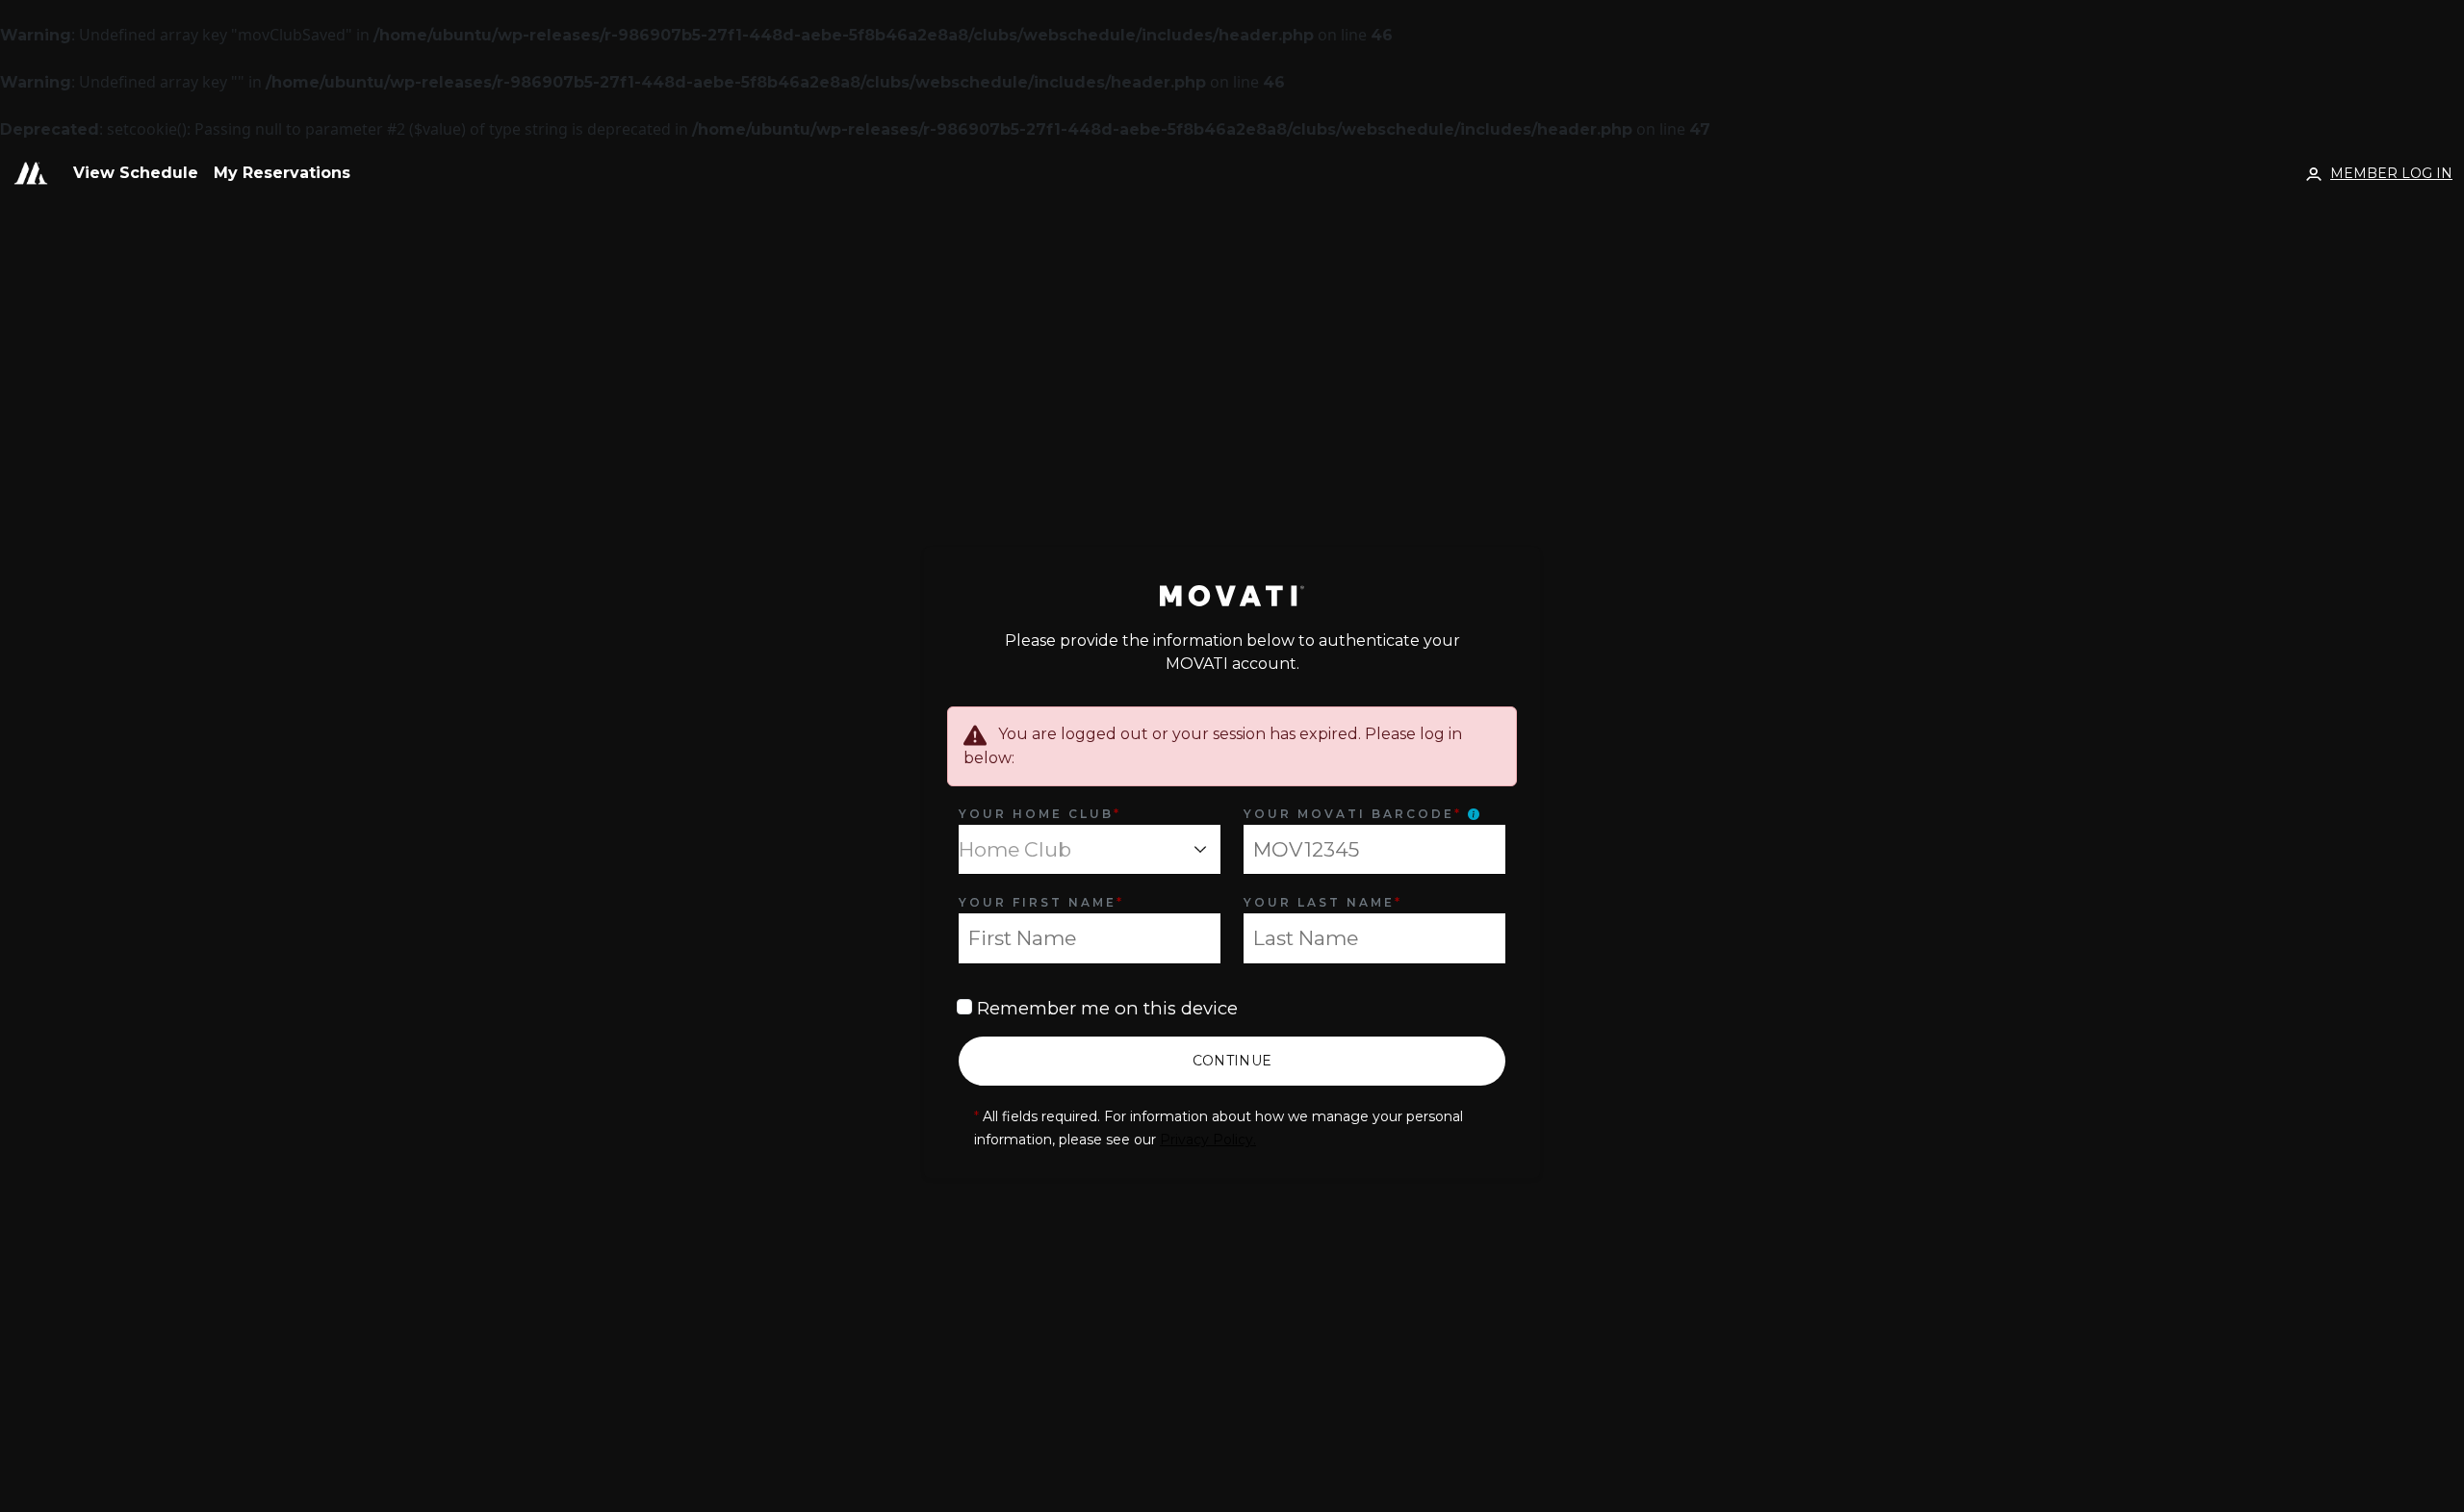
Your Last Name (1323, 902)
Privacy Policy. (1208, 1140)
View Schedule (136, 173)
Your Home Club (1040, 814)
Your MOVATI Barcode (1353, 814)
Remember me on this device (1105, 1008)
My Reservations (282, 173)
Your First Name (1041, 902)
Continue (1232, 1061)
